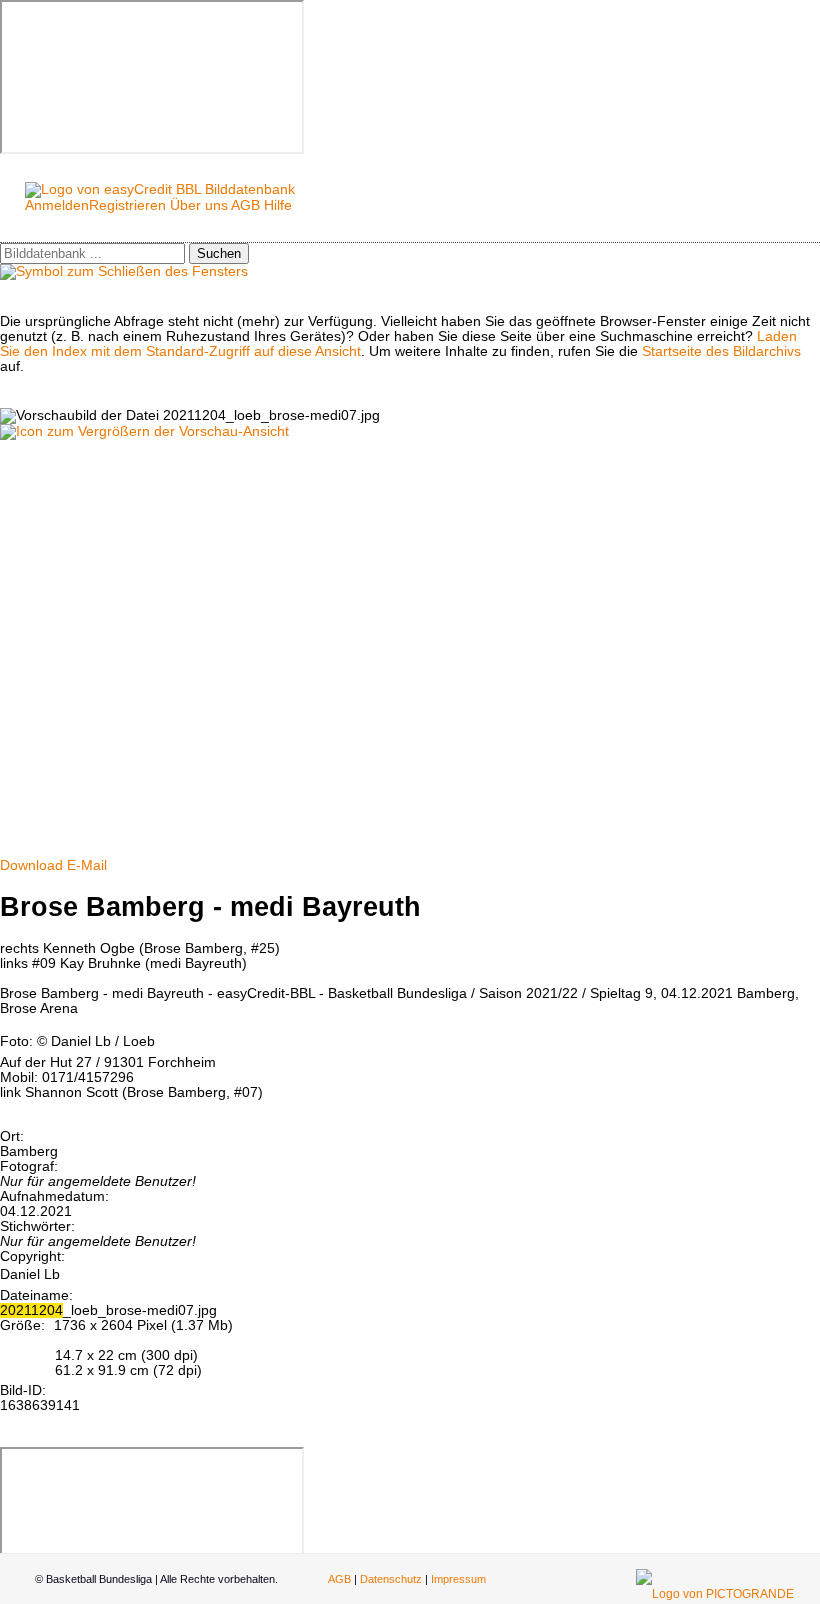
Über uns (199, 205)
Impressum (458, 1579)
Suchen (219, 253)
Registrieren (127, 205)
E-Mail (87, 865)
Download (31, 865)
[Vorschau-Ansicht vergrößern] (144, 431)
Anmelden (57, 205)
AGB (245, 205)
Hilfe (278, 205)
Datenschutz (391, 1579)
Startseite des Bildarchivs (721, 351)
